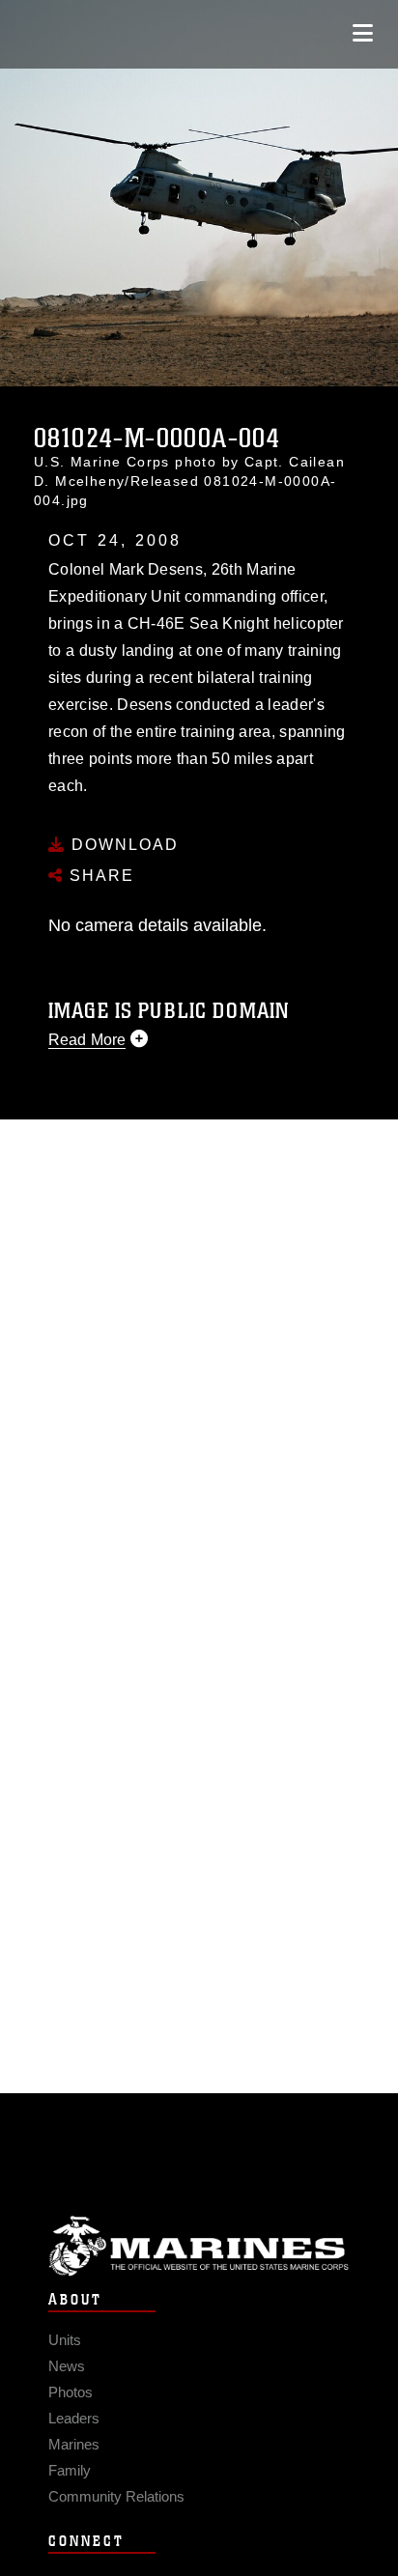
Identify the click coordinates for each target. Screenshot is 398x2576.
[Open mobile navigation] (363, 33)
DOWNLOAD (122, 845)
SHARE (99, 876)
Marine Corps (199, 2246)
